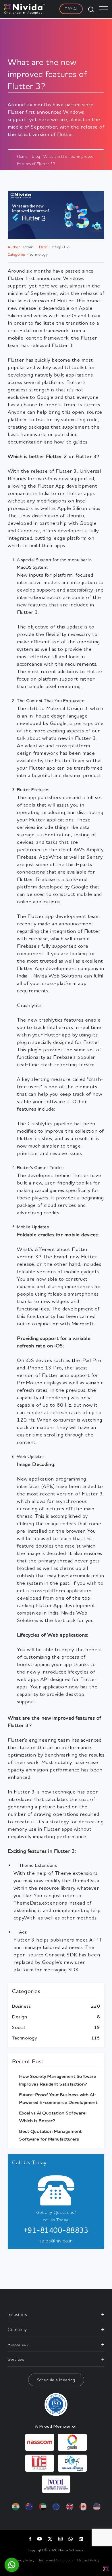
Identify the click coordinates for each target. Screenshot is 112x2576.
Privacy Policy (24, 2560)
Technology (24, 2038)
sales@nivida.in (56, 2240)
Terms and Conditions (56, 2560)
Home (22, 156)
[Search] (91, 9)
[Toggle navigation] (103, 9)
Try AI (71, 9)
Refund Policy (88, 2560)
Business (21, 2006)
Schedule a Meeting (56, 2380)
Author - (15, 247)
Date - (44, 247)
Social (18, 2027)
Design (20, 2017)
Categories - (18, 254)
